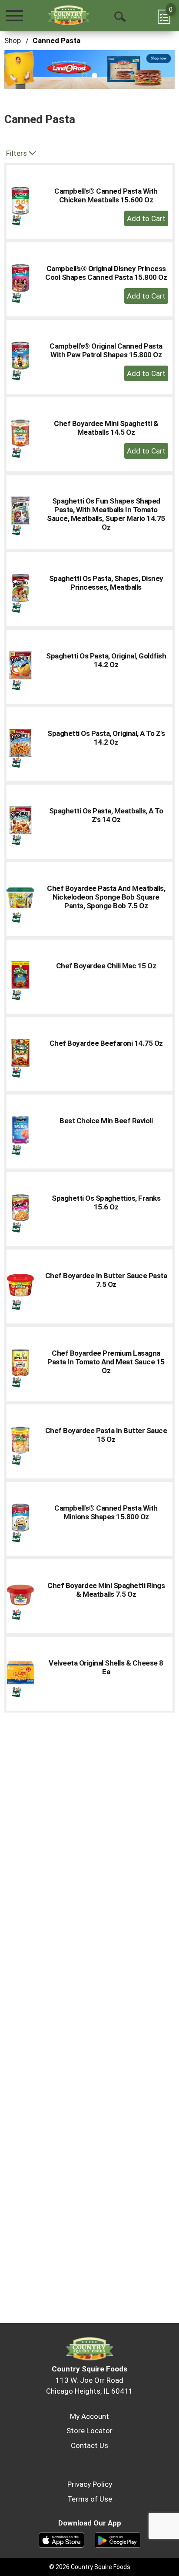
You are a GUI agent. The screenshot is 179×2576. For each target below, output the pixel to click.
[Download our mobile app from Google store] (118, 2539)
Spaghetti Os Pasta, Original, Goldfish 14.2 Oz (106, 660)
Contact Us (89, 2445)
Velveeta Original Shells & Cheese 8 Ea (106, 1667)
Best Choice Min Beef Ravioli (106, 1121)
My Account (89, 2416)
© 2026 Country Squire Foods (90, 2567)
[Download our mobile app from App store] (61, 2539)
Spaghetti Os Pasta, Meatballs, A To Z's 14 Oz (106, 815)
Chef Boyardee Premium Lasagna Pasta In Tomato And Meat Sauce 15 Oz (106, 1362)
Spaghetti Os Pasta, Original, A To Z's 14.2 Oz (106, 738)
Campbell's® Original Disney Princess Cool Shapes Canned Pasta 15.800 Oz (106, 273)
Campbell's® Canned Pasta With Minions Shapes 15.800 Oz (106, 1512)
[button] (89, 69)
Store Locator (89, 2431)
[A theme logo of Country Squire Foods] (68, 15)
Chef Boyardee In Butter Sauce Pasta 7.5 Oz (106, 1280)
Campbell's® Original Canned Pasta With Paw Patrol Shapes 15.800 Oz (106, 350)
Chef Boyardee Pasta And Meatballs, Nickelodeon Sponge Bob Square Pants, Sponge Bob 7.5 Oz (106, 897)
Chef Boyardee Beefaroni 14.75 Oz (106, 1043)
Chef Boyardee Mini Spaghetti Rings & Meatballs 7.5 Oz (106, 1590)
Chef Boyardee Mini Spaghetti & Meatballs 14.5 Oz (106, 428)
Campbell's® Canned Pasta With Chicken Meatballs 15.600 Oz (106, 195)
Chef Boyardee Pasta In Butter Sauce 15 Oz (106, 1435)
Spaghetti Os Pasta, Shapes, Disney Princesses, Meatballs (106, 583)
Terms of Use (90, 2499)
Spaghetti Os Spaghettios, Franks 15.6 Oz (106, 1202)
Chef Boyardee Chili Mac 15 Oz (106, 966)
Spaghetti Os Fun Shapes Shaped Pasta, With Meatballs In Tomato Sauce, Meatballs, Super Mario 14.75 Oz (106, 514)
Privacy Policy (90, 2484)
